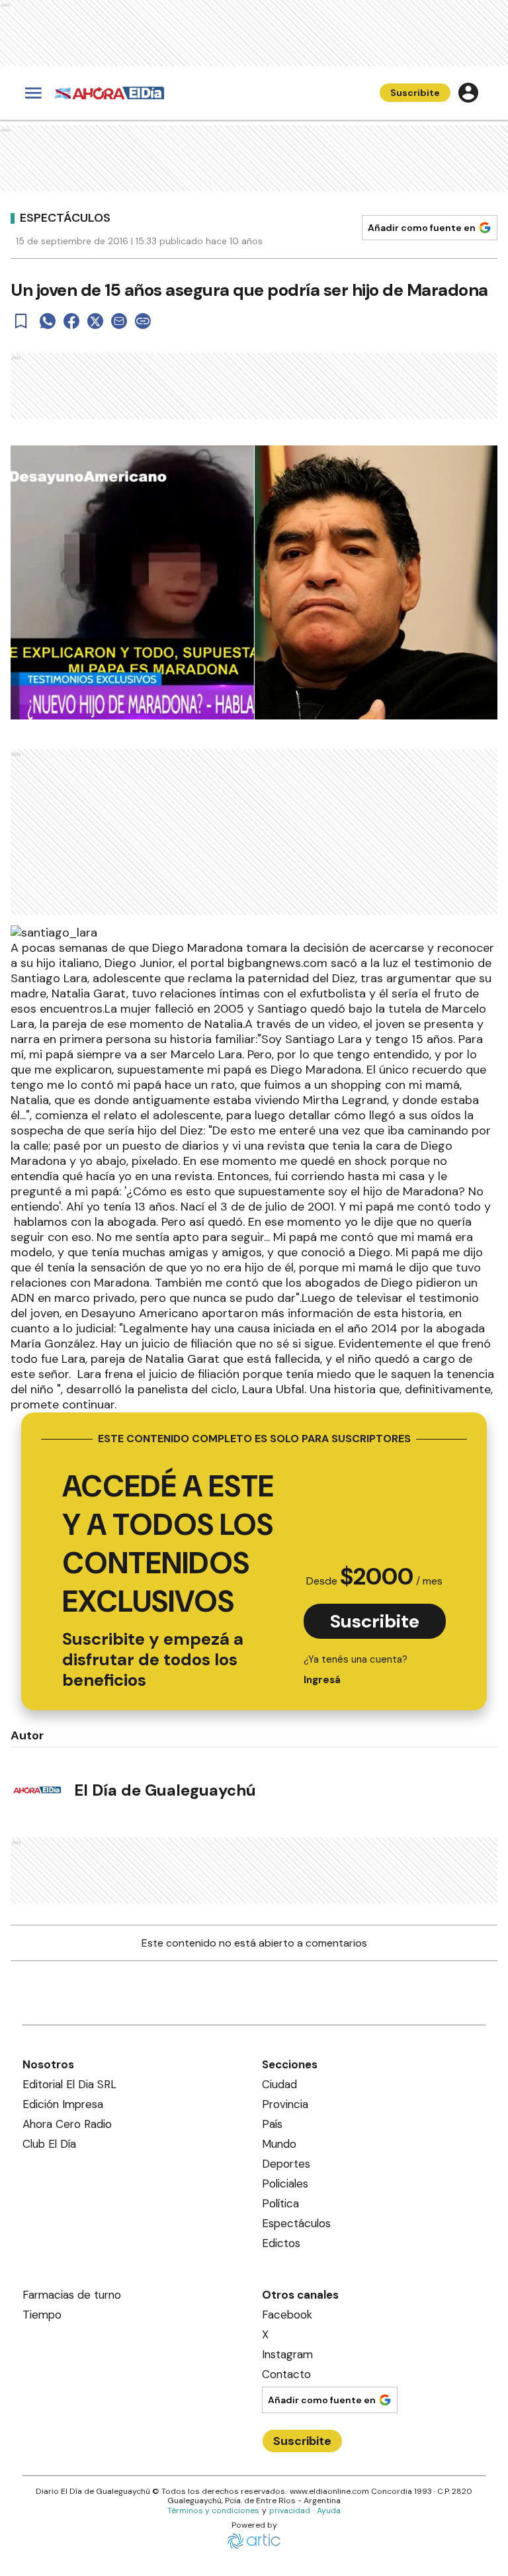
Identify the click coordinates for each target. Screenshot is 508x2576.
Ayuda (329, 2510)
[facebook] (71, 321)
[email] (119, 321)
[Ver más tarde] (21, 321)
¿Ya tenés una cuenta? (356, 1670)
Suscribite (415, 93)
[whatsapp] (48, 321)
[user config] (468, 93)
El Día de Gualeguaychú (165, 1790)
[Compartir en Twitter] (95, 321)
